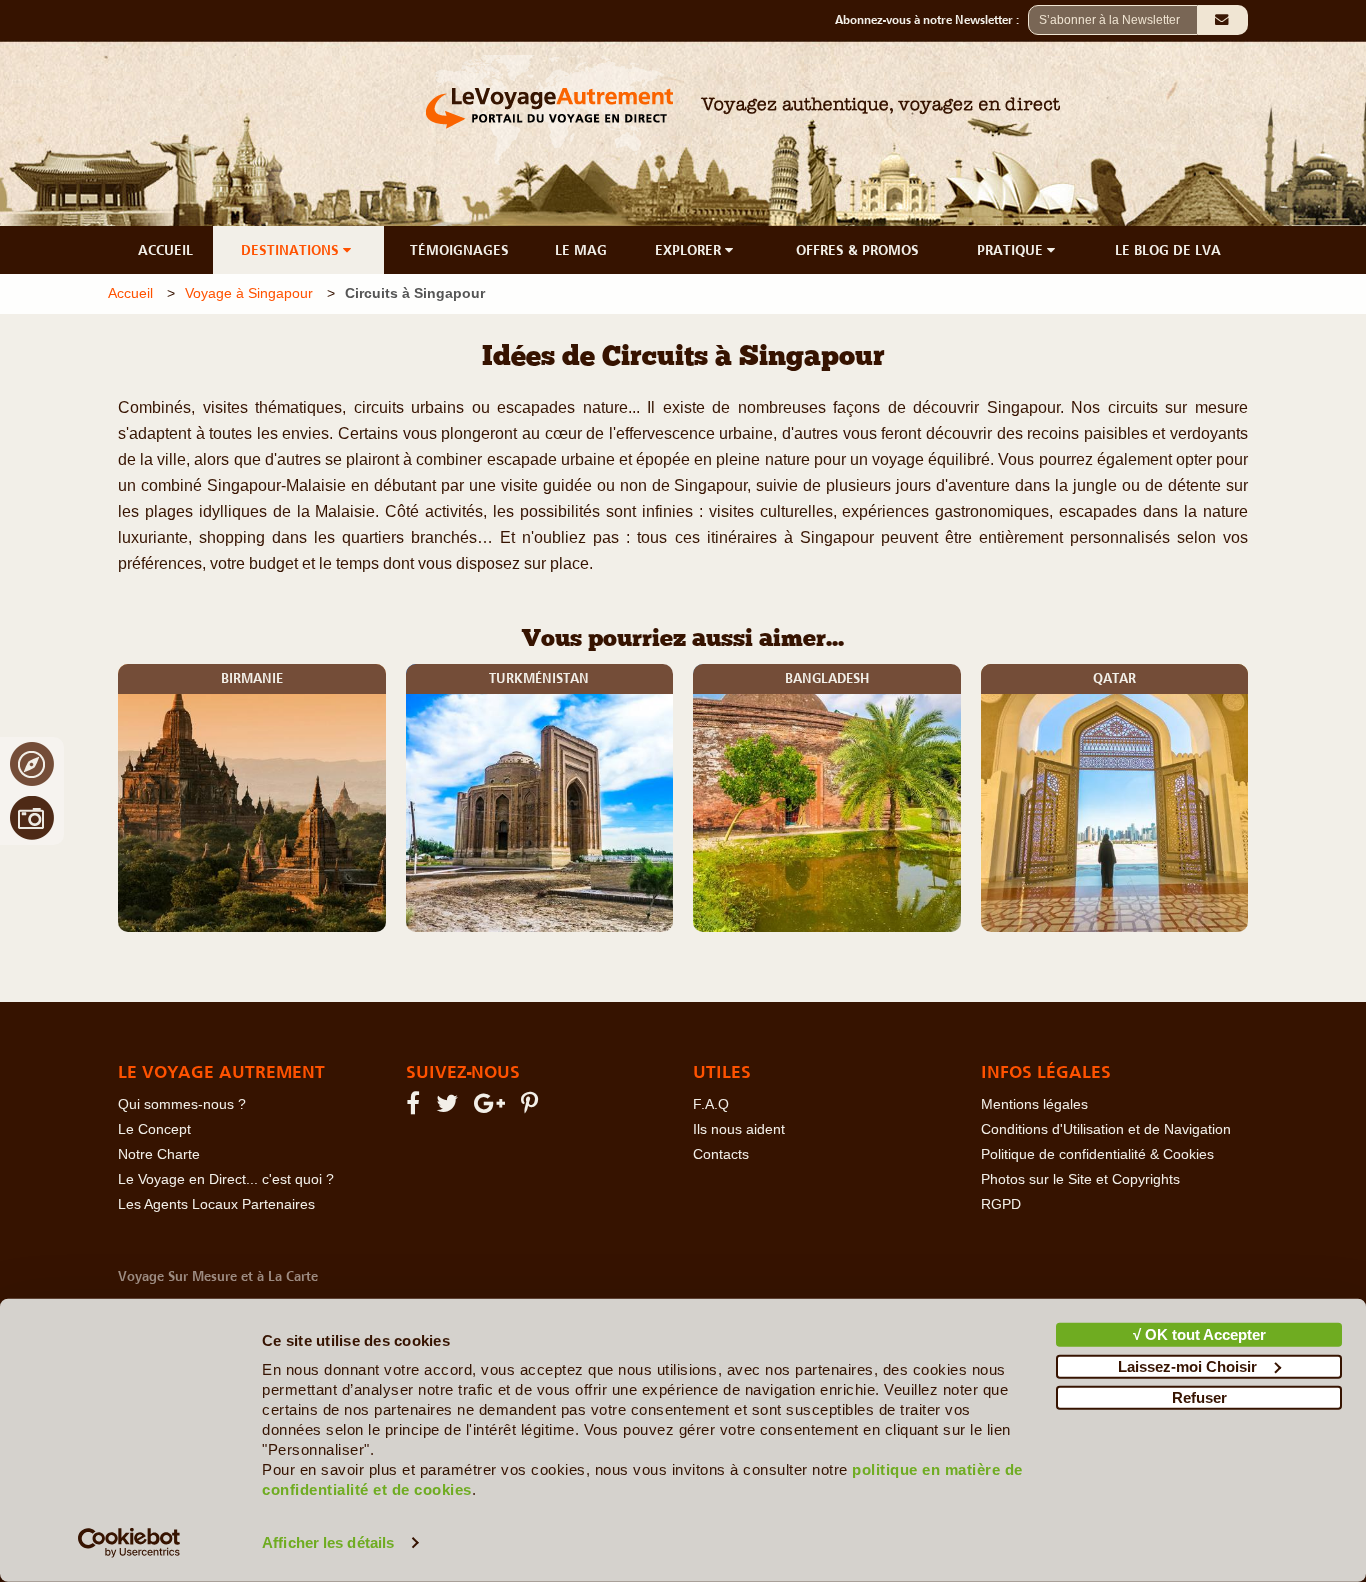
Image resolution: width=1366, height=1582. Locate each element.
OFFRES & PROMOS (857, 250)
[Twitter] (450, 1107)
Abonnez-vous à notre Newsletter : (931, 20)
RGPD (1001, 1204)
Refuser (1199, 1397)
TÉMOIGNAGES (459, 250)
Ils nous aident (739, 1129)
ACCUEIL (165, 250)
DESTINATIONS (292, 250)
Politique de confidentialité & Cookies (1097, 1154)
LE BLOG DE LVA (1168, 250)
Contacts (721, 1154)
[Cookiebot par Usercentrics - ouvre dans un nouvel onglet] (129, 1543)
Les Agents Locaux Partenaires (216, 1204)
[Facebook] (416, 1107)
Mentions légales (1034, 1104)
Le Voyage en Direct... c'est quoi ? (226, 1179)
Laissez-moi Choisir (1187, 1365)
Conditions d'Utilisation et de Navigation (1106, 1129)
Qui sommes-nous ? (182, 1104)
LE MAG (581, 250)
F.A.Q (711, 1104)
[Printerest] (532, 1107)
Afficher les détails (328, 1542)
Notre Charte (159, 1154)
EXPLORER (690, 250)
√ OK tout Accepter (1199, 1334)
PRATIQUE (1012, 250)
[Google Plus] (492, 1107)
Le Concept (154, 1129)
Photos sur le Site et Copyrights (1080, 1179)
